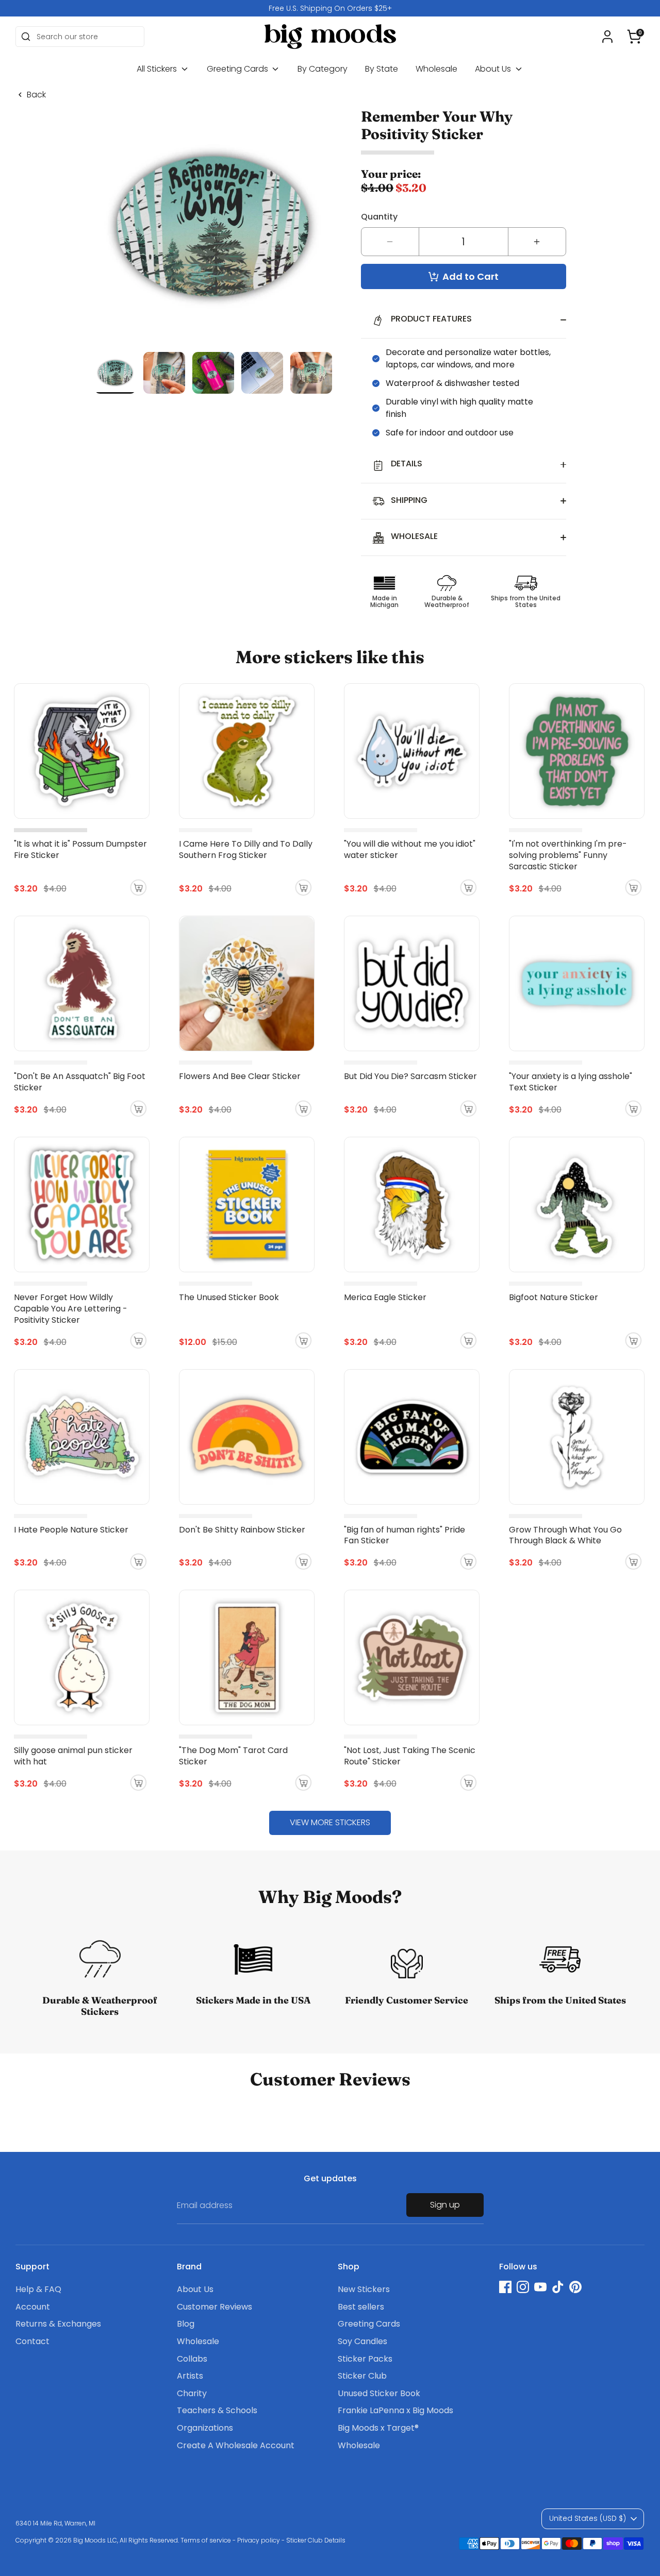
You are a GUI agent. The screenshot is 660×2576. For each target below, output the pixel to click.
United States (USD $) (588, 2518)
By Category (323, 69)
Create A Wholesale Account (236, 2445)
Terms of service (206, 2540)
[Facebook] (505, 2287)
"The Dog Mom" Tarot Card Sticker (233, 1756)
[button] (634, 37)
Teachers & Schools (217, 2410)
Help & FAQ (38, 2289)
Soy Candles (362, 2341)
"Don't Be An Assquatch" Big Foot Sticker (80, 1082)
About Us (494, 69)
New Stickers (364, 2289)
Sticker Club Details (316, 2540)
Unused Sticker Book (379, 2393)
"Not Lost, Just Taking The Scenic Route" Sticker (410, 1756)
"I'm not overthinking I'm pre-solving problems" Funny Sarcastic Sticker (568, 855)
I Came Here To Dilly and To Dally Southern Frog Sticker (246, 849)
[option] (330, 8)
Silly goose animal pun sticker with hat (73, 1756)
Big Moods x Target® (378, 2428)
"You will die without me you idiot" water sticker (410, 849)
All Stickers (158, 69)
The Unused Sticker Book (229, 1297)
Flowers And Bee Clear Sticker (240, 1076)
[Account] (607, 37)
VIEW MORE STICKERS (330, 1822)
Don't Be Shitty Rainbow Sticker (242, 1530)
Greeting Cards (238, 69)
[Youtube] (540, 2287)
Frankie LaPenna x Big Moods (395, 2410)
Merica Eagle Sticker (385, 1297)
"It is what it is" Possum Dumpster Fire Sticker (80, 849)
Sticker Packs (365, 2359)
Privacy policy (259, 2540)
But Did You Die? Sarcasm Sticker (410, 1076)
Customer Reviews (214, 2307)
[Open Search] (26, 37)
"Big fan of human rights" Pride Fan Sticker (405, 1535)
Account (33, 2307)
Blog (186, 2324)
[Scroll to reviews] (464, 153)
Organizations (205, 2428)
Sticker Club (362, 2376)
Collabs (192, 2359)
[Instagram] (523, 2287)
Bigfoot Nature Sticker (554, 1297)
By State (382, 69)
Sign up (445, 2205)
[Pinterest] (575, 2287)
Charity (192, 2393)
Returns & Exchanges (58, 2324)
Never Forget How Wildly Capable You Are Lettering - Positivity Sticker (71, 1309)
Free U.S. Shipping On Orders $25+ (330, 8)
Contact (32, 2341)
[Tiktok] (558, 2287)
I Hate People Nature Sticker (71, 1530)
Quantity (379, 217)
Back (36, 95)
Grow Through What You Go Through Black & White (565, 1535)
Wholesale (436, 69)
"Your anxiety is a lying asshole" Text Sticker (571, 1082)
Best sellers (361, 2307)
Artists (190, 2376)
